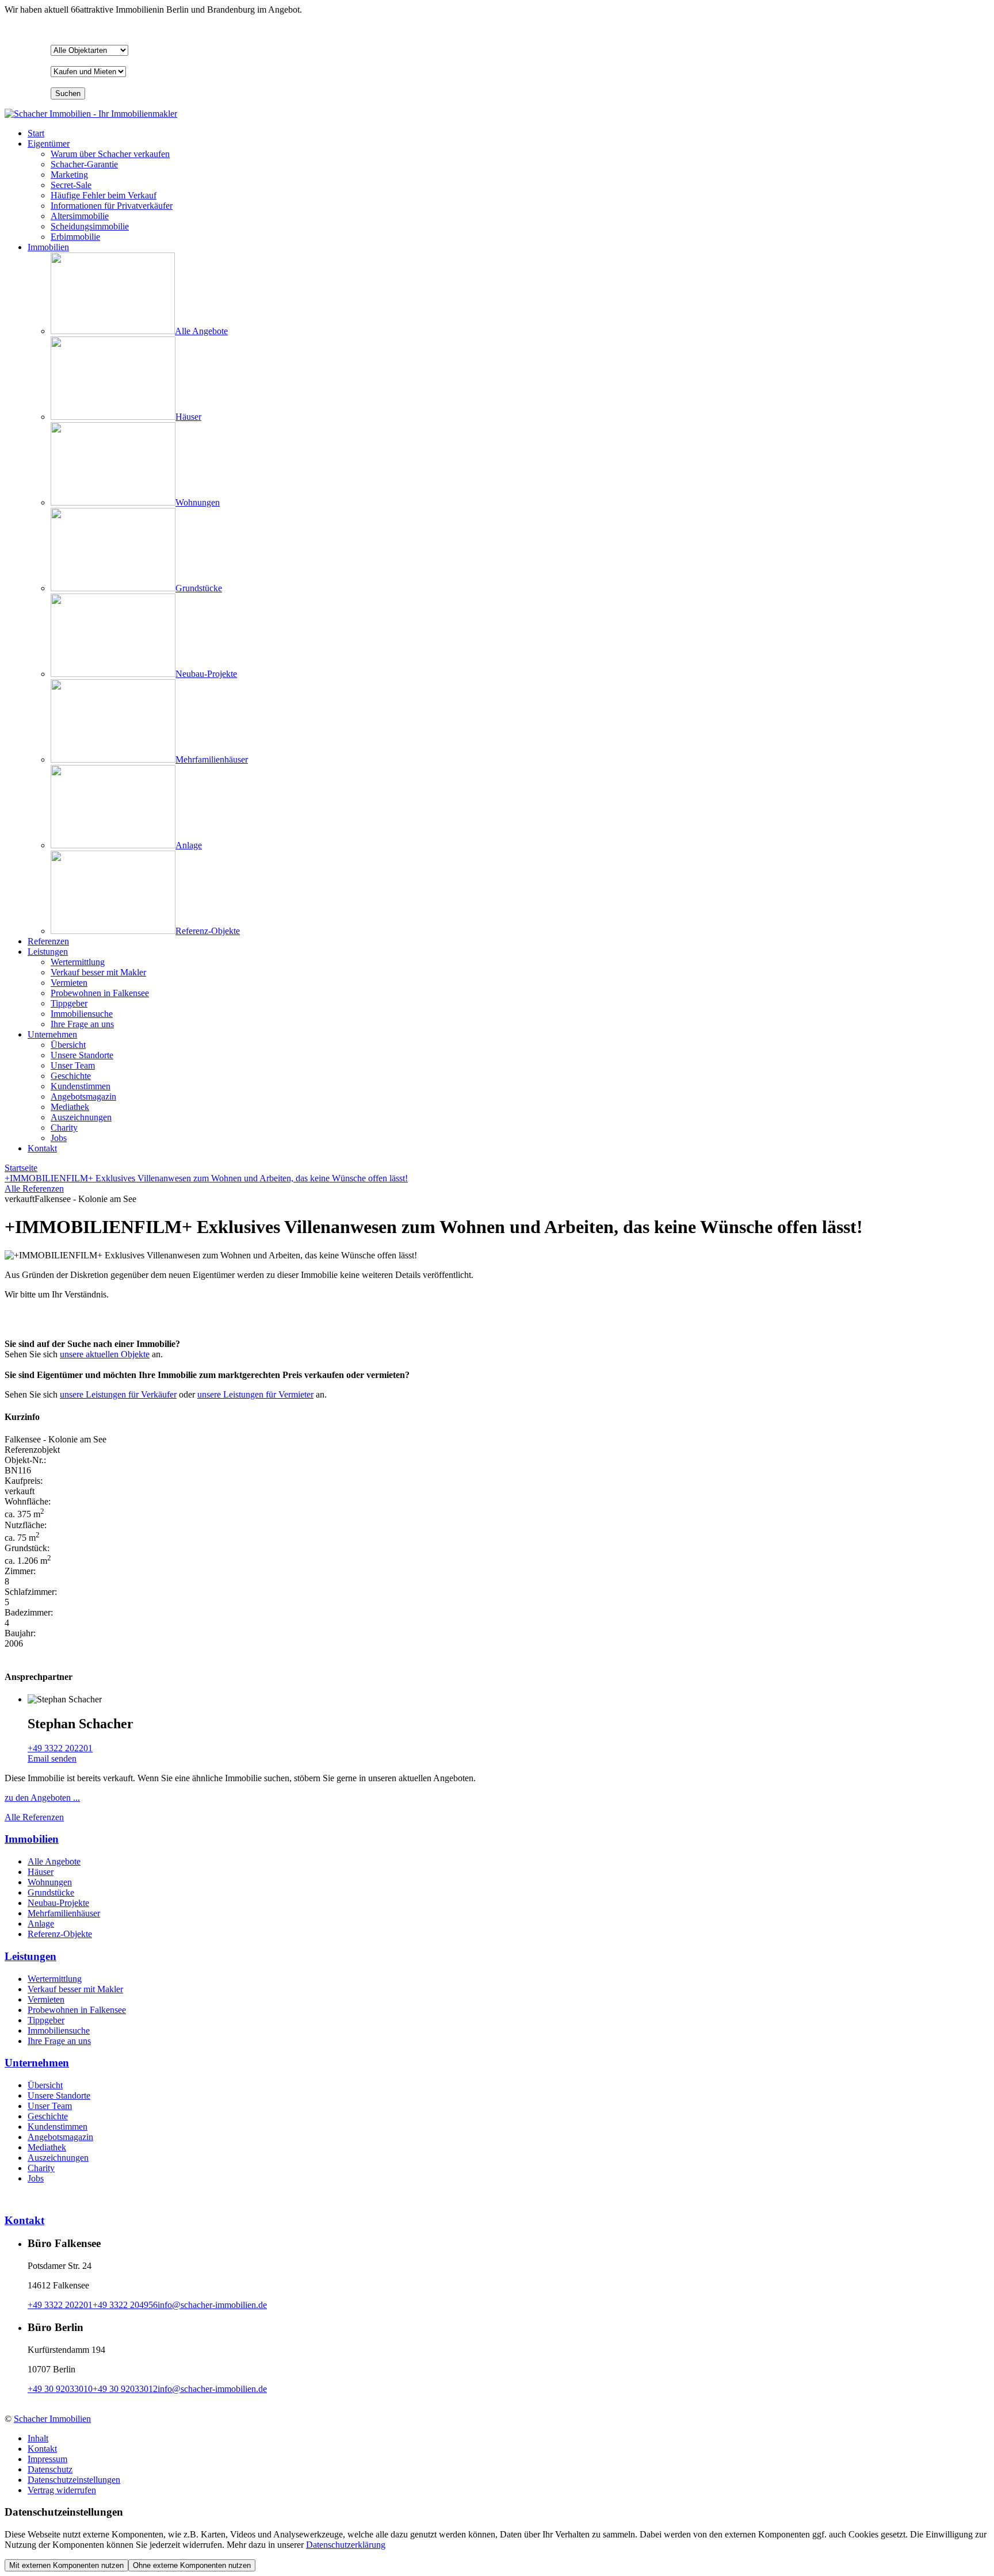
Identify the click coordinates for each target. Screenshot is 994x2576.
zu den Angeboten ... (42, 1798)
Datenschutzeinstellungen (74, 2480)
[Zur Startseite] (91, 114)
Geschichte (48, 2116)
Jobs (36, 2178)
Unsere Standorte (59, 2095)
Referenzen (48, 941)
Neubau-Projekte (58, 1903)
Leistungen (48, 952)
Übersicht (45, 2085)
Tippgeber (46, 2020)
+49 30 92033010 (60, 2389)
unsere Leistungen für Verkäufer (118, 1394)
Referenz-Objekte (60, 1934)
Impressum (47, 2459)
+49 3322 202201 (60, 1748)
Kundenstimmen (58, 2127)
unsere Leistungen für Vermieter (255, 1394)
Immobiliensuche (59, 2030)
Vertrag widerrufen (62, 2490)
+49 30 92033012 (125, 2389)
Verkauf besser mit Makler (75, 1989)
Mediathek (47, 2147)
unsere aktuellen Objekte (105, 1354)
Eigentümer (49, 143)
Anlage (41, 1924)
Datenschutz (50, 2469)
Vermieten (46, 1999)
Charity (41, 2168)
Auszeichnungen (58, 2158)
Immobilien (48, 247)
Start (36, 133)
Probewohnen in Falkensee (77, 2010)
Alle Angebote (54, 1861)
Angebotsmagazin (60, 2137)
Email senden (52, 1758)
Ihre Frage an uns (59, 2041)
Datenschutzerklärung (346, 2545)
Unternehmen (52, 1034)
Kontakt (42, 1148)
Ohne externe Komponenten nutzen (192, 2565)
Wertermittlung (55, 1979)
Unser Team (50, 2106)
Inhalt (38, 2438)
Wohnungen (50, 1882)
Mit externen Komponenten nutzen (66, 2565)
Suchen (68, 93)
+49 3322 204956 (125, 2305)
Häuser (41, 1872)
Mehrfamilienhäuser (64, 1913)
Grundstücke (51, 1892)
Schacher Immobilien (52, 2419)
